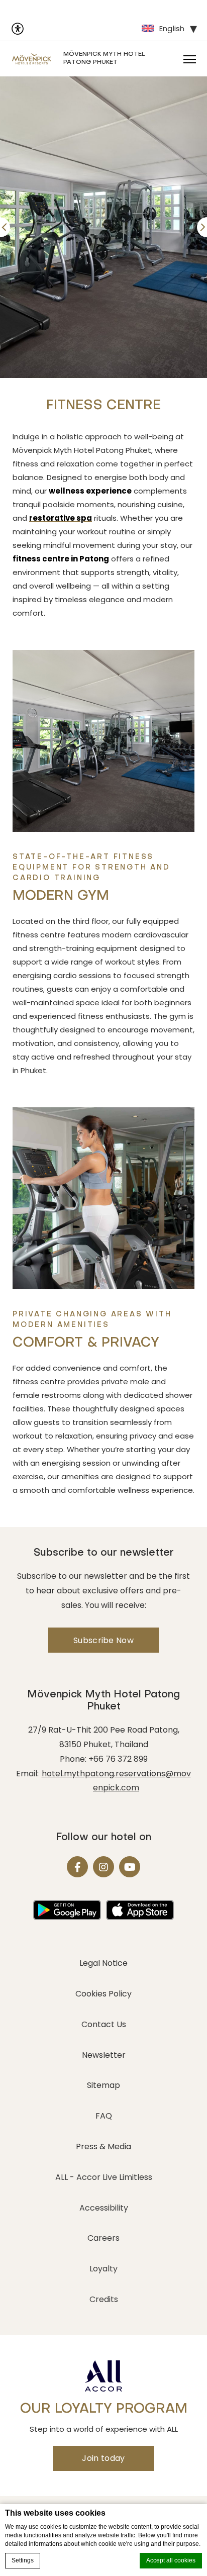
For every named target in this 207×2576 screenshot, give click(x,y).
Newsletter (104, 2055)
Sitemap (103, 2085)
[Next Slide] (202, 227)
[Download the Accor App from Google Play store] (67, 1910)
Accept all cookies (171, 2560)
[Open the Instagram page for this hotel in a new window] (103, 1867)
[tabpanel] (103, 227)
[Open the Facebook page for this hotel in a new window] (77, 1867)
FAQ (104, 2116)
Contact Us (104, 2024)
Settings (23, 2560)
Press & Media (103, 2146)
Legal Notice (103, 1963)
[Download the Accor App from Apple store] (140, 1910)
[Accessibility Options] (18, 29)
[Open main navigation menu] (189, 59)
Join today (103, 2458)
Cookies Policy (103, 1994)
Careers (103, 2238)
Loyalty (103, 2269)
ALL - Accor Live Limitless (104, 2177)
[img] (32, 59)
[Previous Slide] (5, 227)
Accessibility (104, 2208)
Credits (104, 2299)
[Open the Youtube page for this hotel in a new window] (130, 1867)
